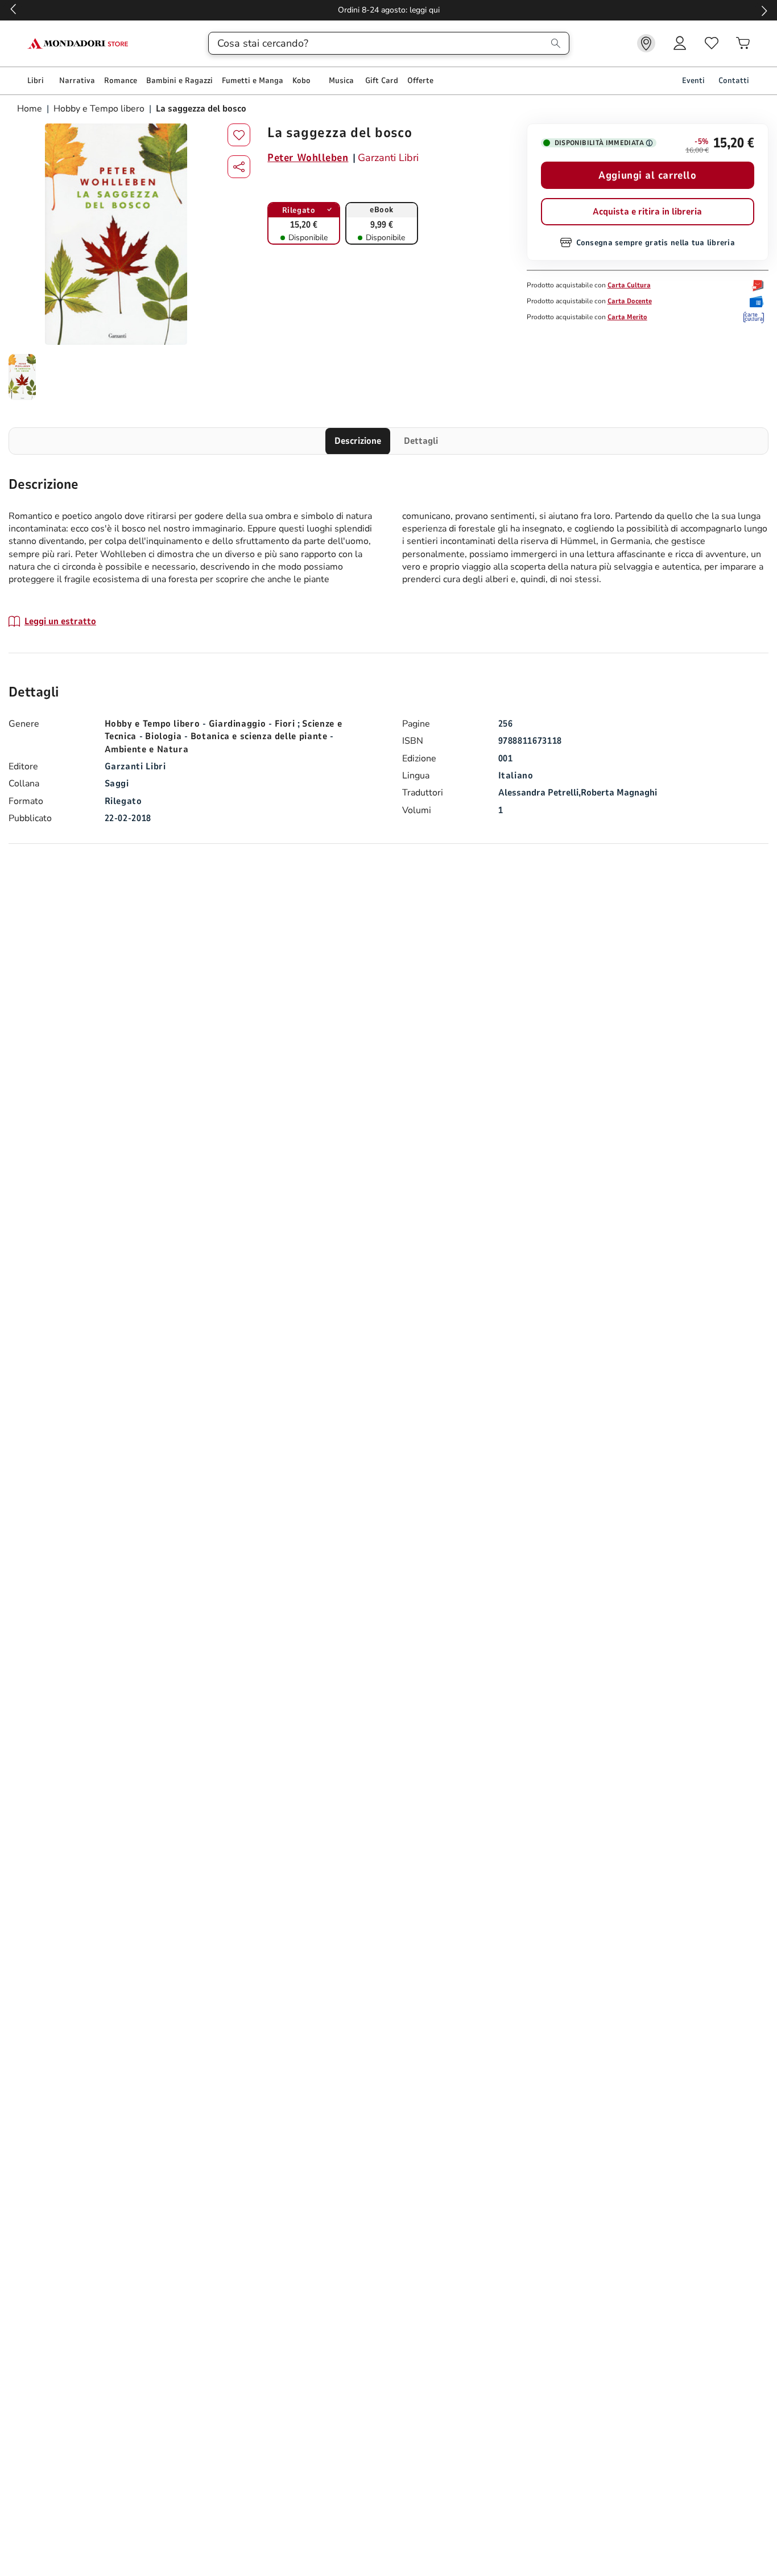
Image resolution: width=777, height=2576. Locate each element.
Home (31, 109)
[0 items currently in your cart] (743, 43)
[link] (646, 43)
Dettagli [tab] (421, 441)
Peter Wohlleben (308, 158)
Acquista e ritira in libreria (647, 212)
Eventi (693, 81)
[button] (239, 167)
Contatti (734, 81)
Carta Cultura (629, 285)
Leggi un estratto (60, 621)
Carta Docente (630, 301)
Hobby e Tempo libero (99, 109)
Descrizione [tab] (358, 441)
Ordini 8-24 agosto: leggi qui (389, 10)
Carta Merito (627, 317)
